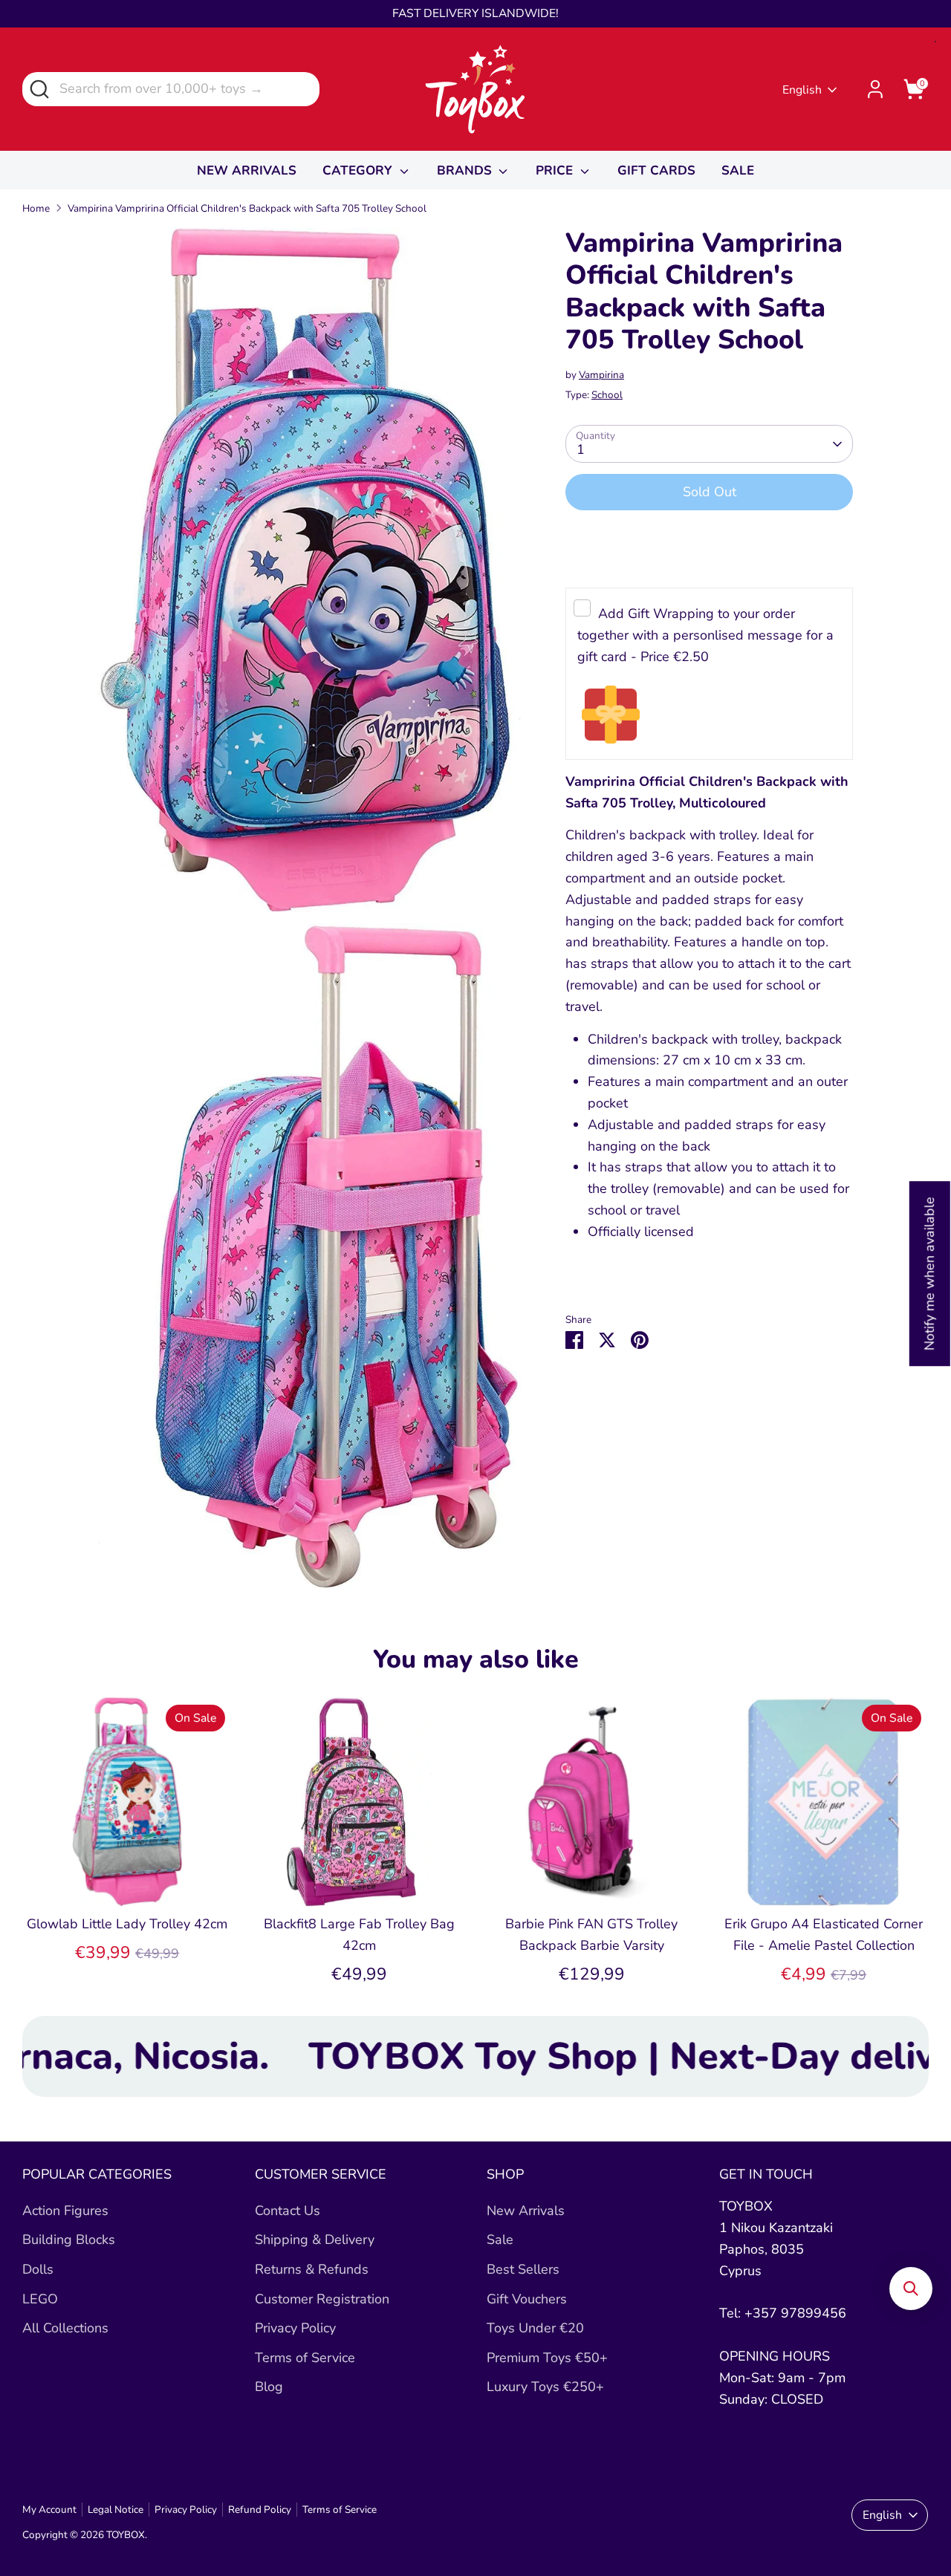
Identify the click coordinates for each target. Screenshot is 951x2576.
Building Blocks (69, 2240)
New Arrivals (526, 2211)
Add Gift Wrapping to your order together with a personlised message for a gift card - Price (705, 636)
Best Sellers (523, 2269)
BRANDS (466, 170)
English (802, 90)
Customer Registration (322, 2299)
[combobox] (171, 89)
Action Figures (65, 2211)
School (607, 395)
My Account (49, 2510)
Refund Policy (260, 2510)
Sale (500, 2240)
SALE (738, 170)
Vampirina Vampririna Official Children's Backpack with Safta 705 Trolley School (247, 208)
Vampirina (601, 375)
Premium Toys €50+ (547, 2358)
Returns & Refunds (312, 2269)
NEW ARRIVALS (247, 170)
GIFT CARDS (656, 170)
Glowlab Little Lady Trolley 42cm (127, 1924)
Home (36, 208)
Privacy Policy (295, 2328)
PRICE (556, 170)
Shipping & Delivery (315, 2240)
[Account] (875, 89)
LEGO (40, 2299)
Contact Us (288, 2211)
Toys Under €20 (535, 2328)
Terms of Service (305, 2358)
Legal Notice (116, 2510)
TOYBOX (126, 2535)
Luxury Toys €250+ (545, 2387)
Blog (269, 2387)
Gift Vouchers (527, 2299)
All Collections (65, 2328)
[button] (911, 2289)
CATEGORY (359, 170)
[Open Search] (38, 88)
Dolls (38, 2269)
